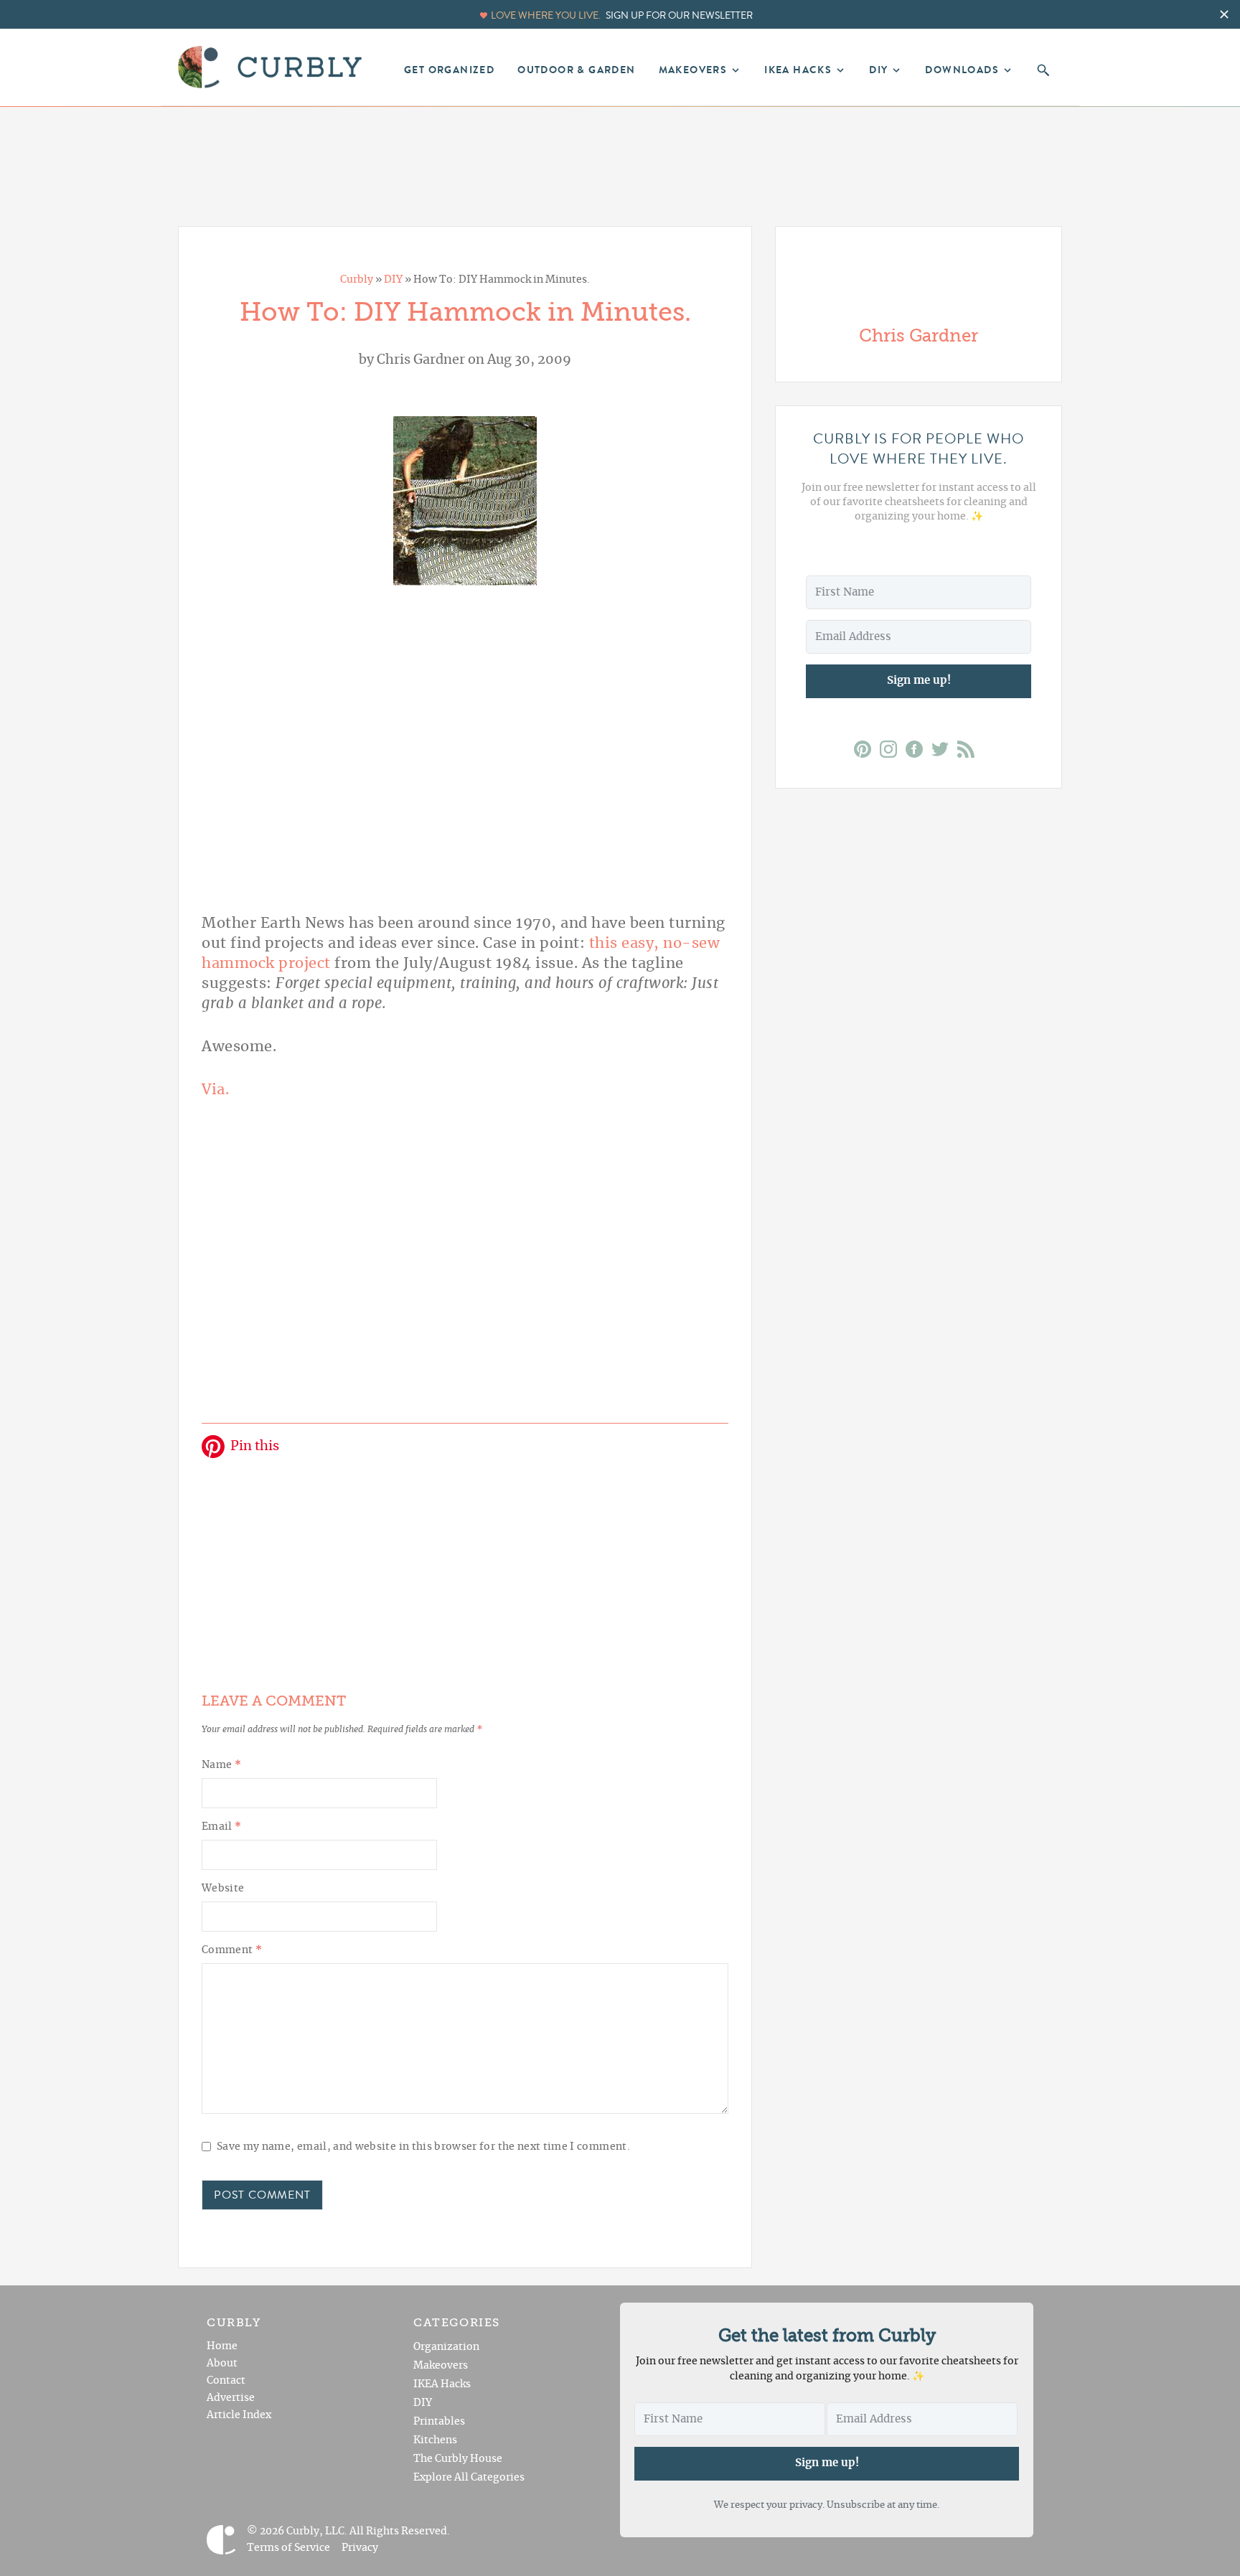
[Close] (751, 1064)
